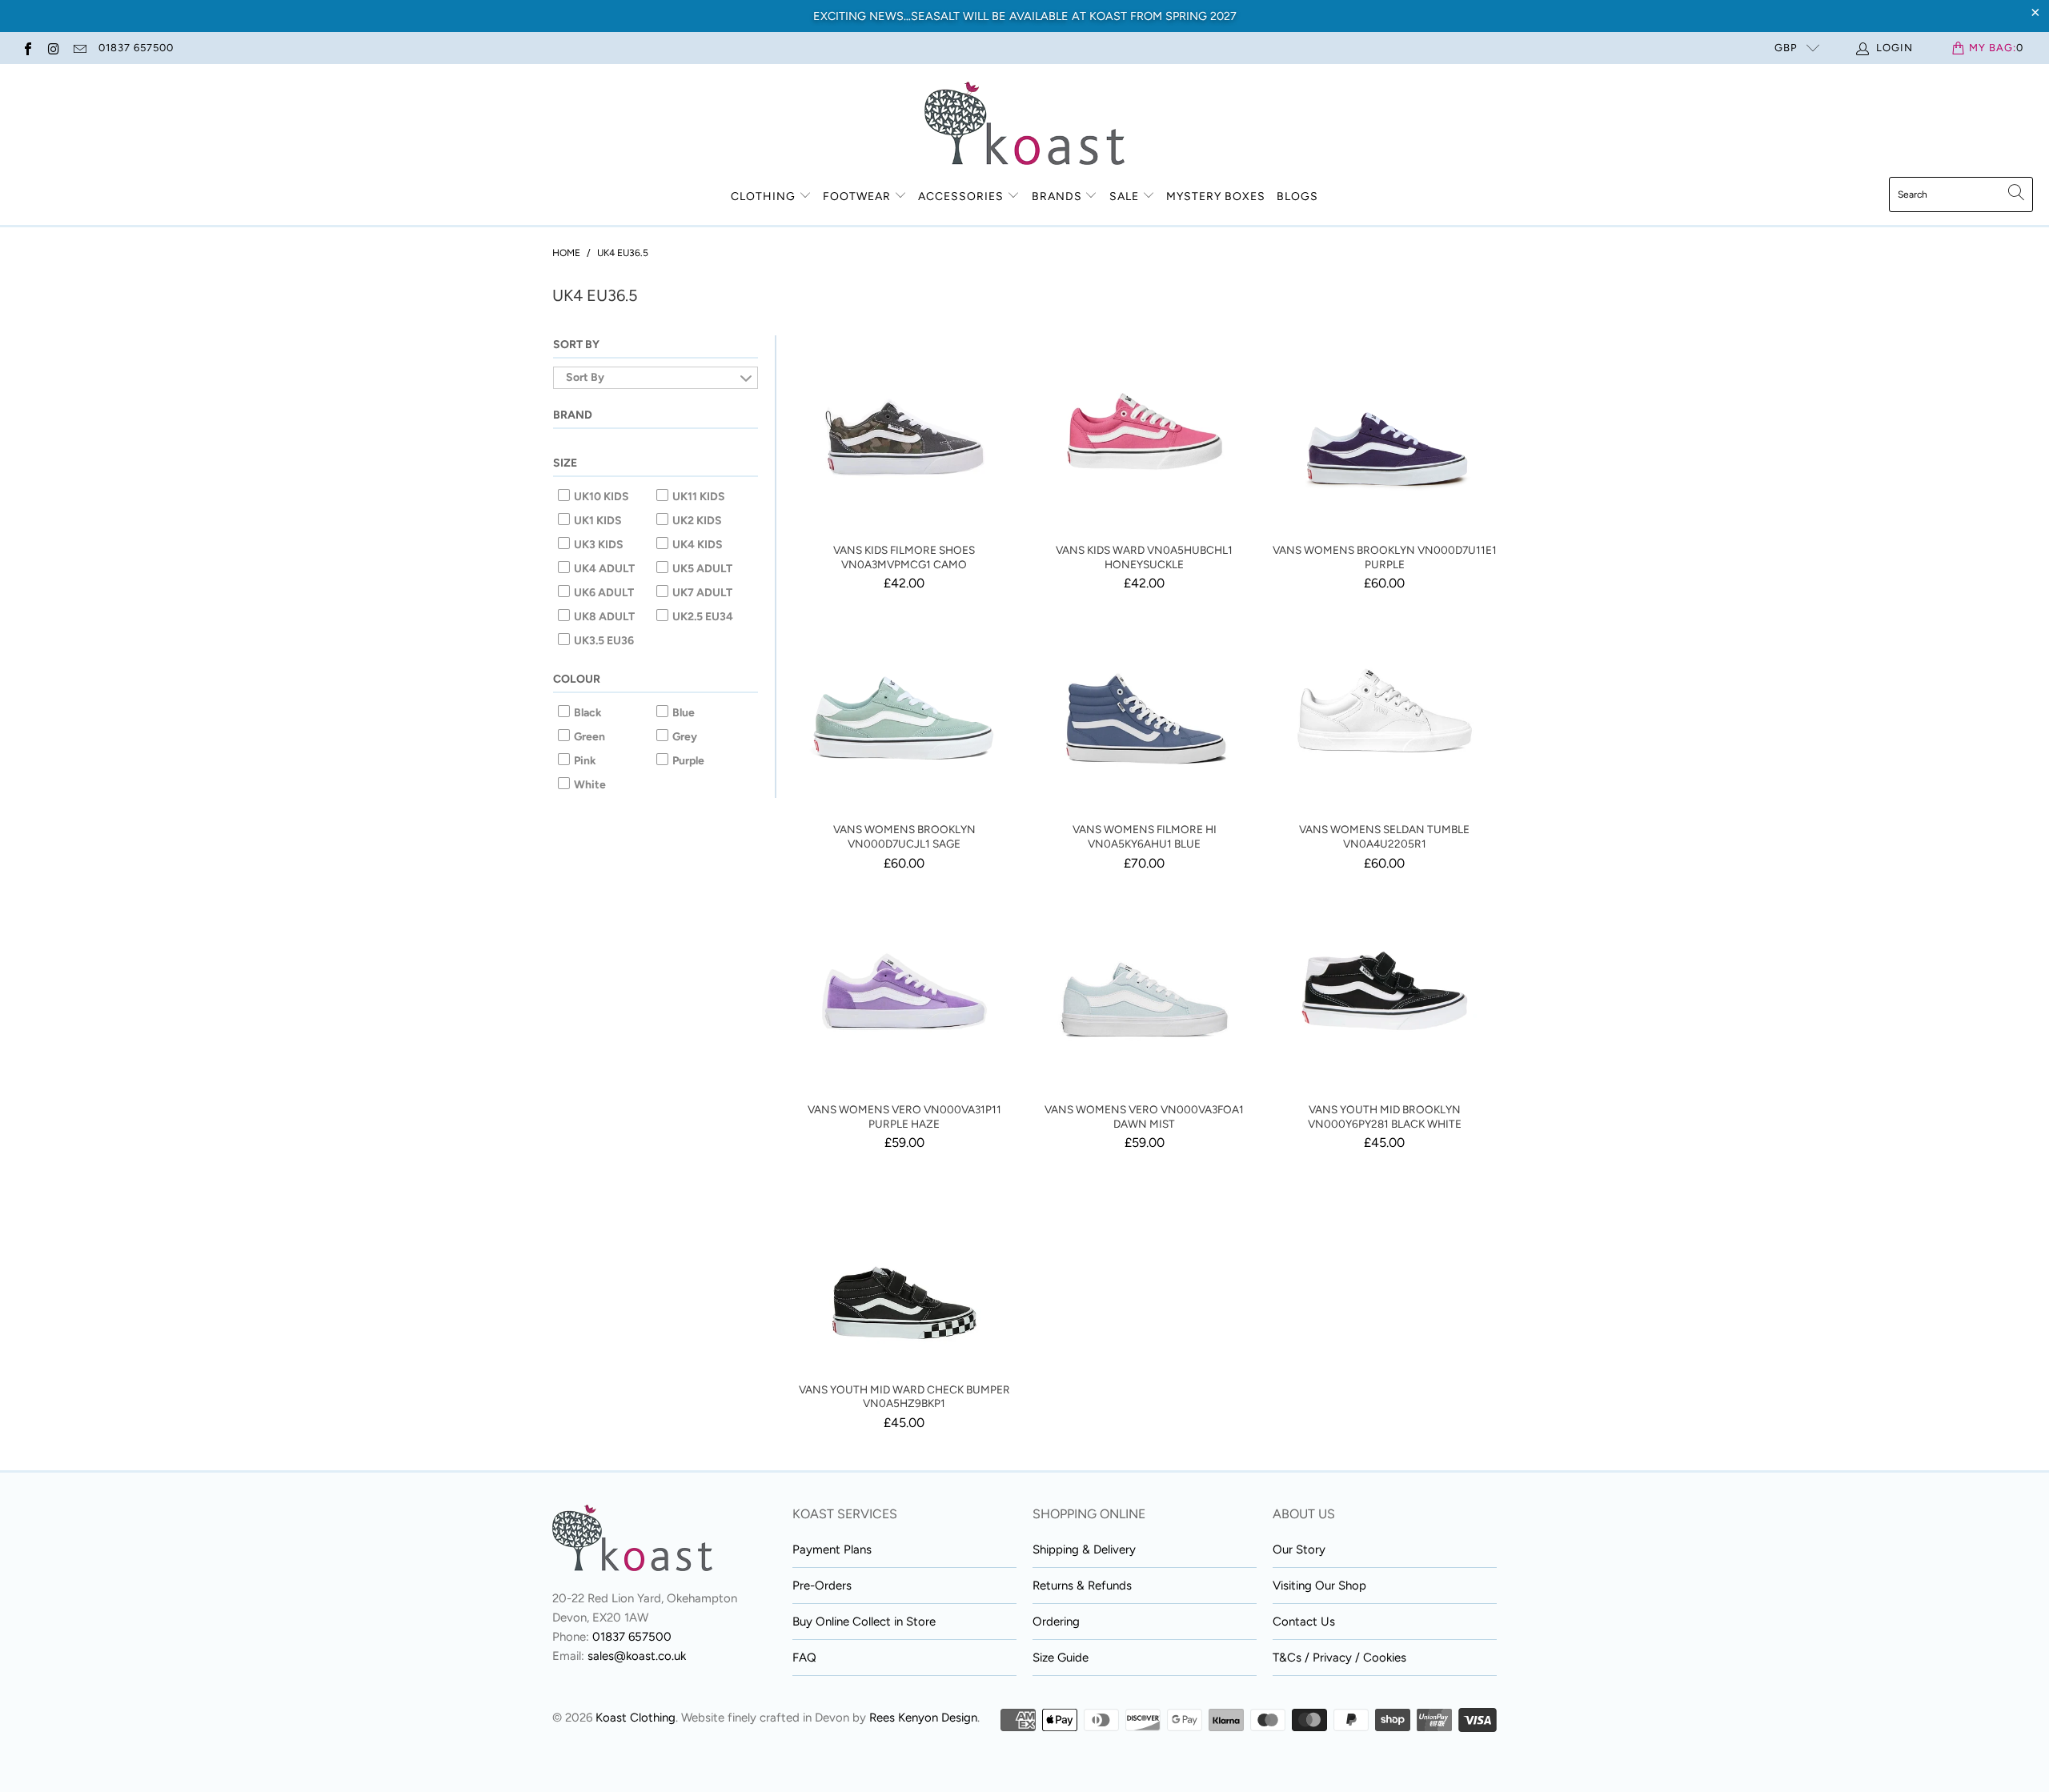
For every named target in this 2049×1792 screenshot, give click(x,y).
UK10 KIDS (600, 497)
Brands (1057, 196)
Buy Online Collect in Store (864, 1622)
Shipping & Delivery (1084, 1549)
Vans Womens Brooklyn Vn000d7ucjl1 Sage (904, 711)
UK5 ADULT (701, 569)
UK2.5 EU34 (702, 617)
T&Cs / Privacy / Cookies (1339, 1658)
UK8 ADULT (603, 617)
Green (588, 737)
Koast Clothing (636, 1718)
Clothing (763, 196)
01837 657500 (136, 48)
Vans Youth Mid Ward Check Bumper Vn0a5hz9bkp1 (904, 1271)
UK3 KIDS (597, 545)
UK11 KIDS (698, 497)
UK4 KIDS (696, 545)
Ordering (1056, 1622)
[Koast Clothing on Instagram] (53, 48)
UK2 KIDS (696, 521)
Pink (584, 761)
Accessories (961, 196)
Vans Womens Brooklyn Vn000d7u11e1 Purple (1385, 431)
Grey (684, 737)
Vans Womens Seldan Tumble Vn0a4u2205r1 (1385, 711)
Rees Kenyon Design (923, 1718)
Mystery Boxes (1216, 196)
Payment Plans (832, 1549)
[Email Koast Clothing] (79, 48)
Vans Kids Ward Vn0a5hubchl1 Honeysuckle (1145, 431)
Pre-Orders (822, 1586)
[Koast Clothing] (1024, 124)
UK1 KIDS (597, 521)
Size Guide (1061, 1658)
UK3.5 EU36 (603, 641)
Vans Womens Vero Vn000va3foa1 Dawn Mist (1145, 991)
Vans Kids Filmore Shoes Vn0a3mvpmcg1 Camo (904, 431)
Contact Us (1304, 1622)
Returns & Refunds (1082, 1586)
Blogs (1297, 196)
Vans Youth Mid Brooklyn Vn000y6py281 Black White (1385, 991)
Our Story (1299, 1549)
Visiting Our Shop (1319, 1586)
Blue (682, 713)
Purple (687, 761)
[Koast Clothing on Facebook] (27, 48)
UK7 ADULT (701, 593)
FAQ (804, 1658)
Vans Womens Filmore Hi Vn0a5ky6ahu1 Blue (1145, 711)
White (589, 785)
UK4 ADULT (603, 569)
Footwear (857, 196)
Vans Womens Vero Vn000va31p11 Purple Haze (904, 991)
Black (587, 713)
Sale (1126, 196)
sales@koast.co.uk (637, 1656)
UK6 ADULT (603, 593)
